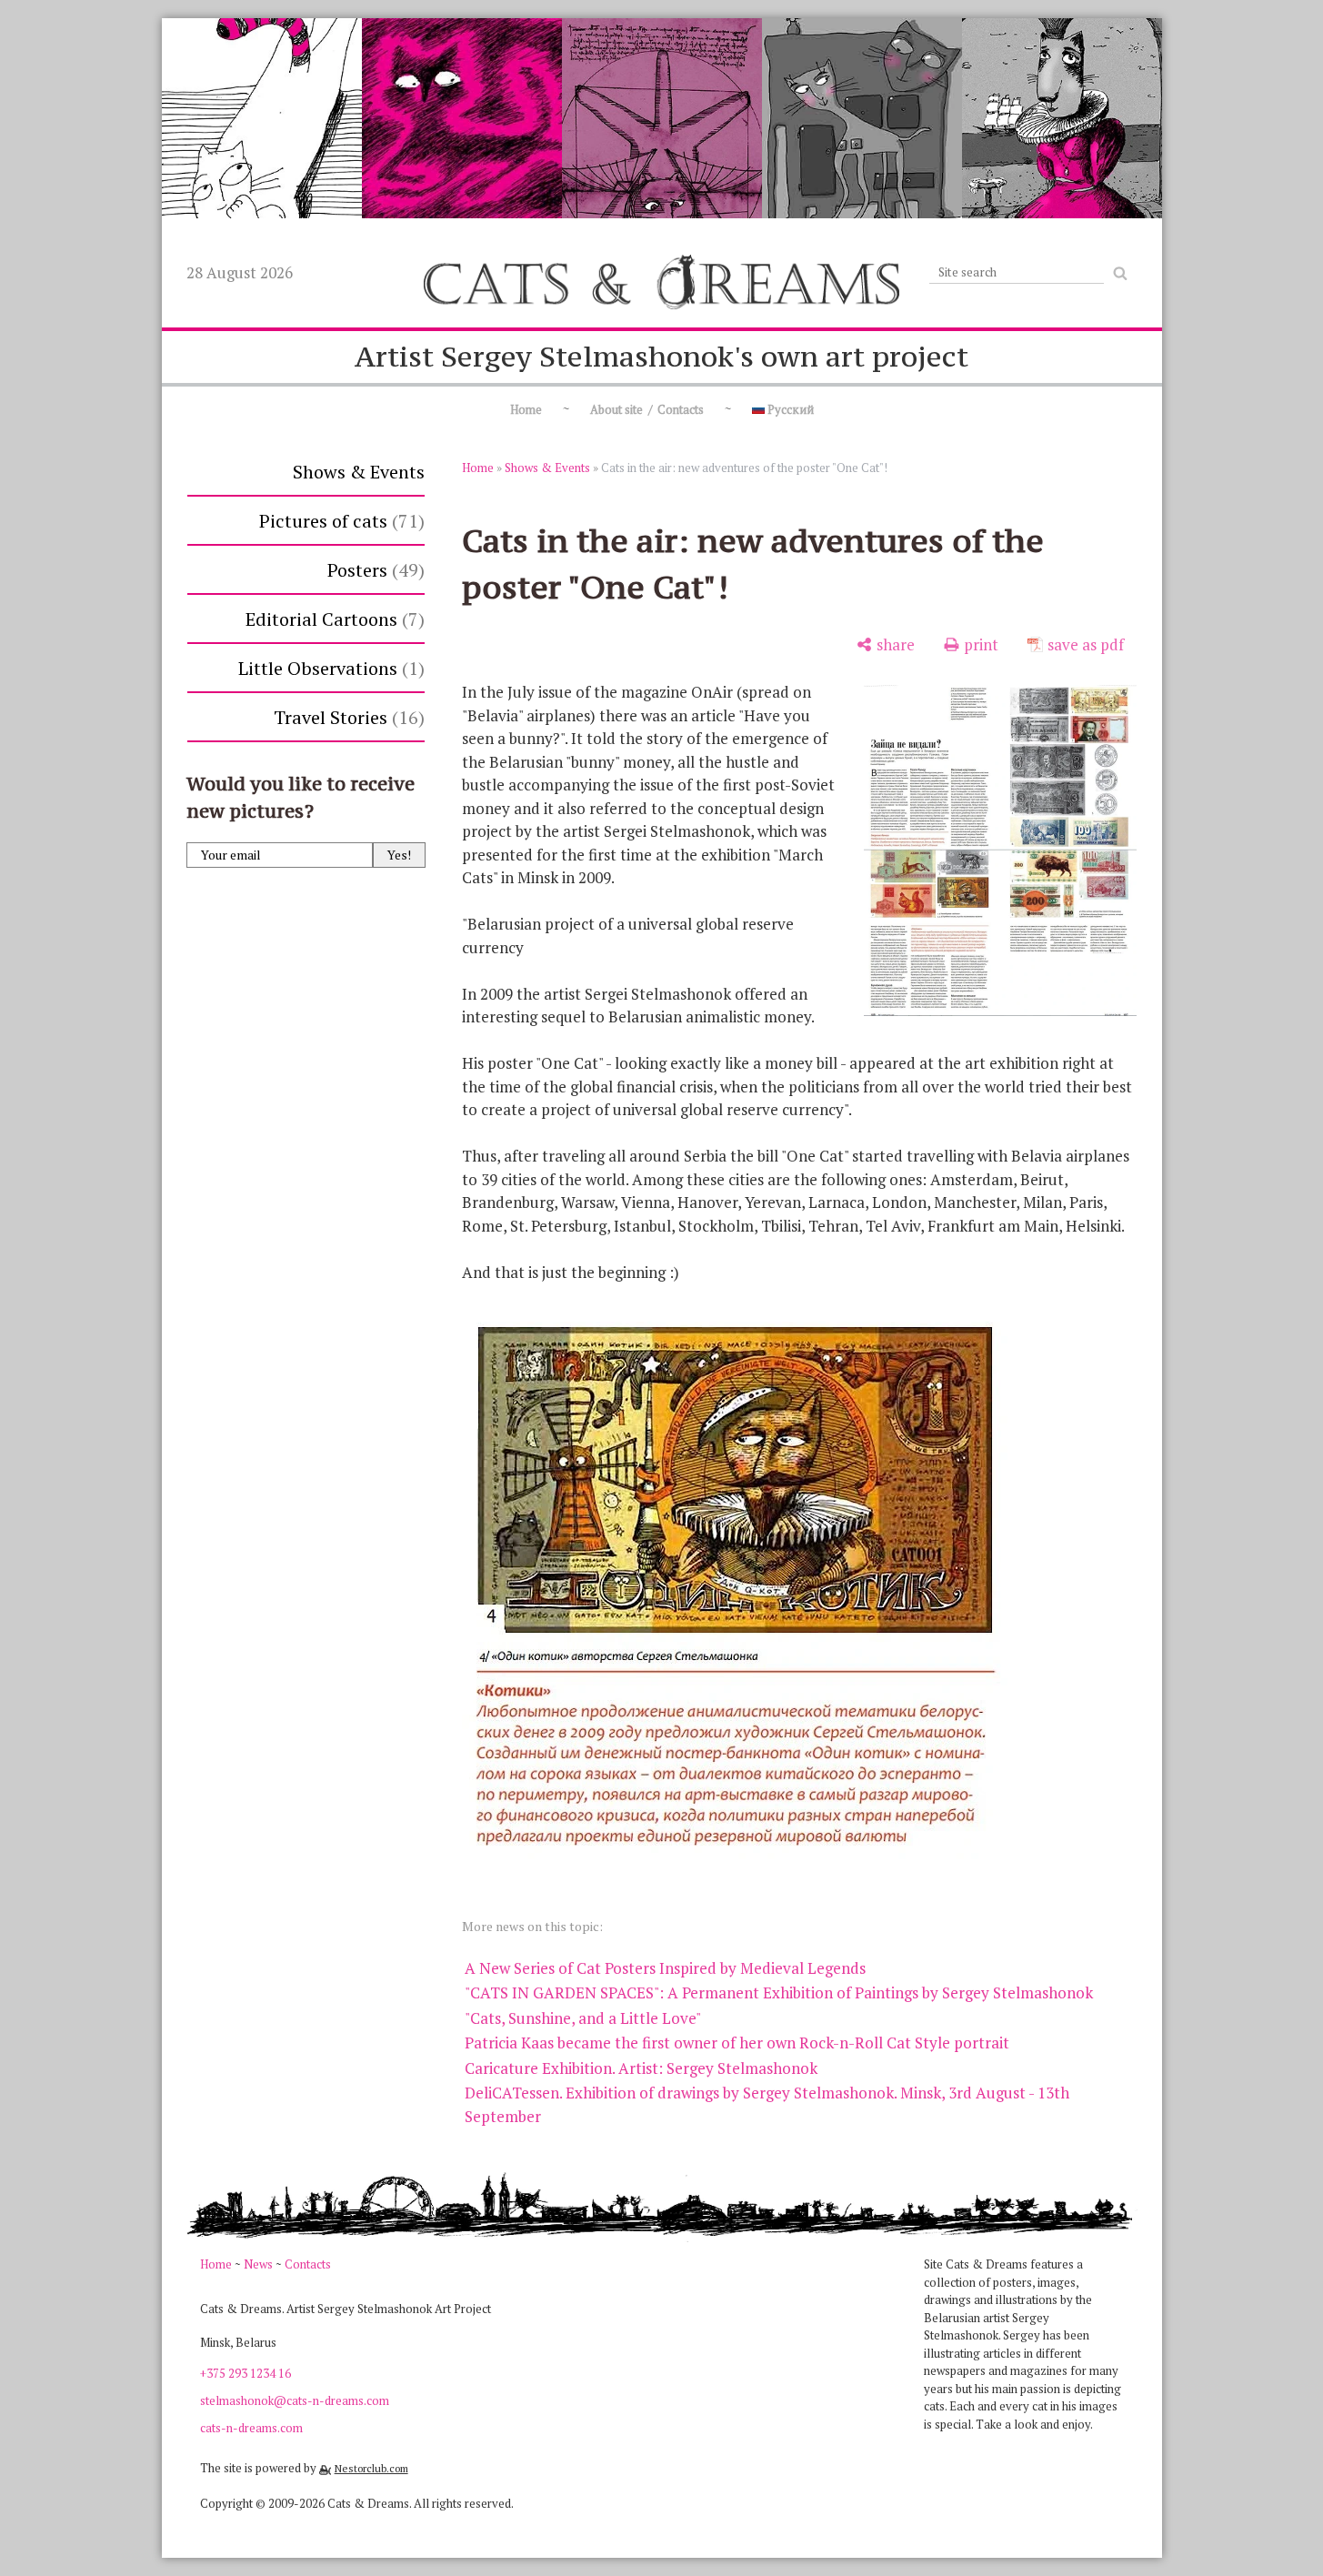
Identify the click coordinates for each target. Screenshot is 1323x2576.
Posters (373, 570)
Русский (789, 409)
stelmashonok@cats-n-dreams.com (295, 2400)
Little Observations (328, 668)
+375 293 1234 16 (246, 2373)
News (258, 2264)
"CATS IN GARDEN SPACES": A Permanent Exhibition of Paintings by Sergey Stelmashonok (779, 1992)
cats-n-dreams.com (251, 2428)
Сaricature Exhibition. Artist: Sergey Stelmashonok (641, 2068)
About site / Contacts (647, 409)
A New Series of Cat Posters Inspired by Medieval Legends (665, 1968)
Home (526, 409)
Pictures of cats (339, 521)
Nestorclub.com (371, 2468)
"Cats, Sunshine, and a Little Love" (583, 2018)
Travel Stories (346, 717)
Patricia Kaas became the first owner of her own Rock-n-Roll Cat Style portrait (737, 2043)
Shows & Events (359, 472)
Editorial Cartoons (332, 619)
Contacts (308, 2264)
